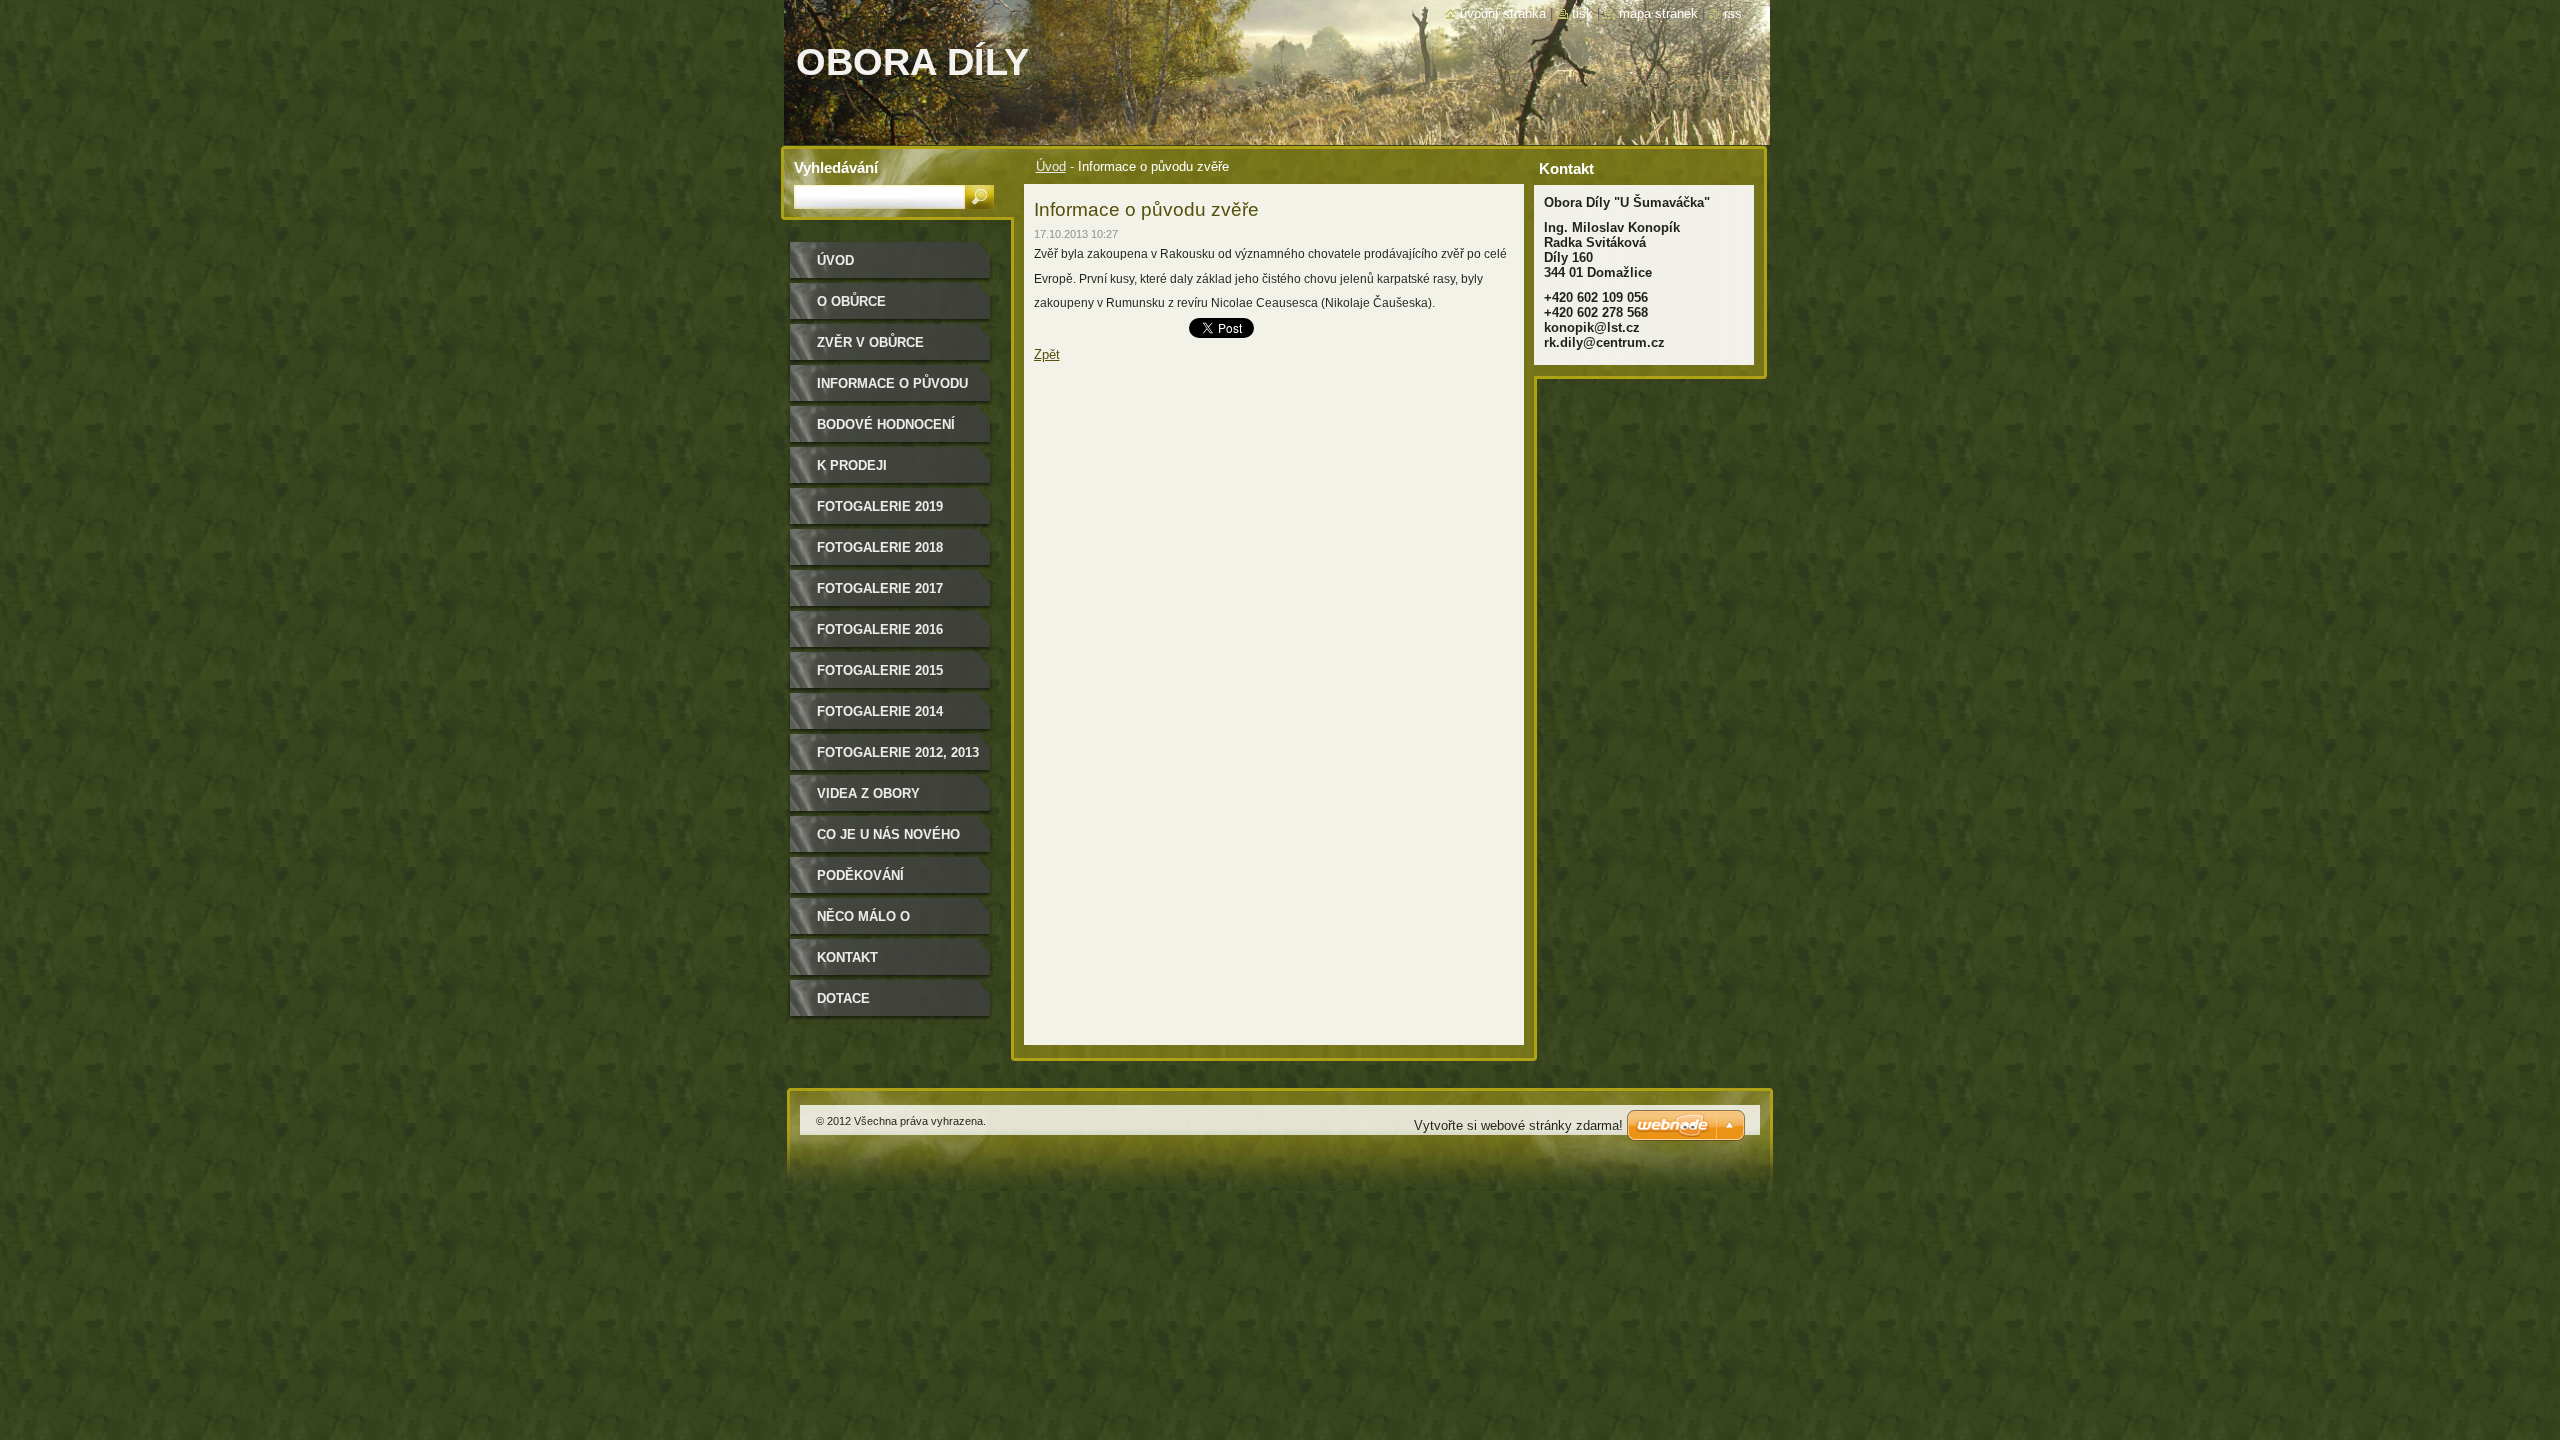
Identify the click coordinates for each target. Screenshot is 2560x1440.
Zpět (1047, 354)
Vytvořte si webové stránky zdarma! (1518, 1125)
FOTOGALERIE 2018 (880, 547)
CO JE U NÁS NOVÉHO (888, 834)
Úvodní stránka (1503, 13)
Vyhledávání (836, 167)
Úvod (1051, 166)
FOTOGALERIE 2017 (880, 588)
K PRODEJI (852, 465)
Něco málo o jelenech (863, 923)
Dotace (843, 998)
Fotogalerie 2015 (880, 670)
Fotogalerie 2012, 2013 (898, 752)
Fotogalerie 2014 (880, 711)
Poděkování (860, 875)
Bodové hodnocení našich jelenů (886, 431)
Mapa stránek (1658, 13)
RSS (1733, 13)
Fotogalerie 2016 (880, 629)
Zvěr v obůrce (870, 342)
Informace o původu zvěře (892, 390)
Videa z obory (868, 793)
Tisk (1582, 13)
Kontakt (847, 957)
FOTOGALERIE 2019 (880, 506)
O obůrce (851, 301)
